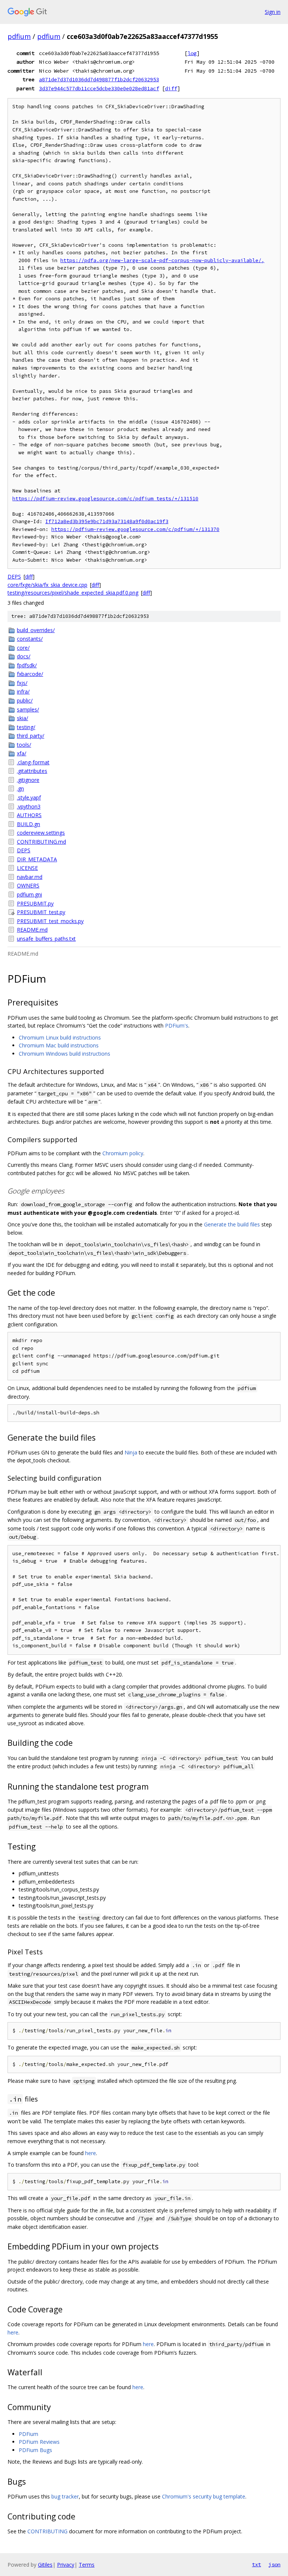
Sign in (273, 12)
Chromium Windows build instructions (64, 1054)
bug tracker (65, 2496)
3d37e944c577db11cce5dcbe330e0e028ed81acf (99, 88)
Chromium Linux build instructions (60, 1037)
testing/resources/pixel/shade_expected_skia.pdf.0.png (73, 593)
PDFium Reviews (39, 2442)
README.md (32, 930)
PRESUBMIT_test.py (41, 912)
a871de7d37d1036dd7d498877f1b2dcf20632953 (99, 79)
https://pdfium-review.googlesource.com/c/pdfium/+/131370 (135, 529)
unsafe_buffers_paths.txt (46, 939)
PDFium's (177, 1025)
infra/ (23, 691)
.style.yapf (29, 797)
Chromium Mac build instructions (59, 1045)
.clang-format (33, 762)
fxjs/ (22, 683)
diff (171, 88)
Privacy (66, 2565)
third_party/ (31, 736)
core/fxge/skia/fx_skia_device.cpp (47, 585)
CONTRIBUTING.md (41, 842)
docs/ (24, 656)
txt (256, 2564)
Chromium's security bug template (204, 2496)
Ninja (131, 1452)
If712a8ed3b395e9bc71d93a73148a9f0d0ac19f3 (107, 521)
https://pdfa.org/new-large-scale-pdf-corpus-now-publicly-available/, (162, 260)
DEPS (14, 577)
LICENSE (27, 868)
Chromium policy (123, 1153)
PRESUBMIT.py (35, 903)
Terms (87, 2565)
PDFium (28, 2434)
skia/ (22, 718)
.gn (20, 788)
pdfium (19, 36)
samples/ (28, 709)
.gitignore (28, 780)
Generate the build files (232, 1224)
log (192, 53)
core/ (23, 648)
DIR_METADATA (37, 859)
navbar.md (30, 877)
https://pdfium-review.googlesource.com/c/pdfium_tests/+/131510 (105, 499)
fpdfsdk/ (27, 665)
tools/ (24, 745)
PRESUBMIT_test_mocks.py (50, 921)
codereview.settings (41, 833)
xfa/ (22, 753)
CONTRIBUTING (47, 2531)
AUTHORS (29, 815)
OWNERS (28, 885)
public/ (25, 700)
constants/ (30, 639)
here (91, 2153)
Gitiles (45, 2565)
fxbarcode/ (30, 674)
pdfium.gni (29, 894)
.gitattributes (32, 771)
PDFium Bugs (35, 2450)
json (274, 2564)
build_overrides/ (36, 630)
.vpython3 (29, 806)
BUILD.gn (28, 824)
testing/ (26, 727)
